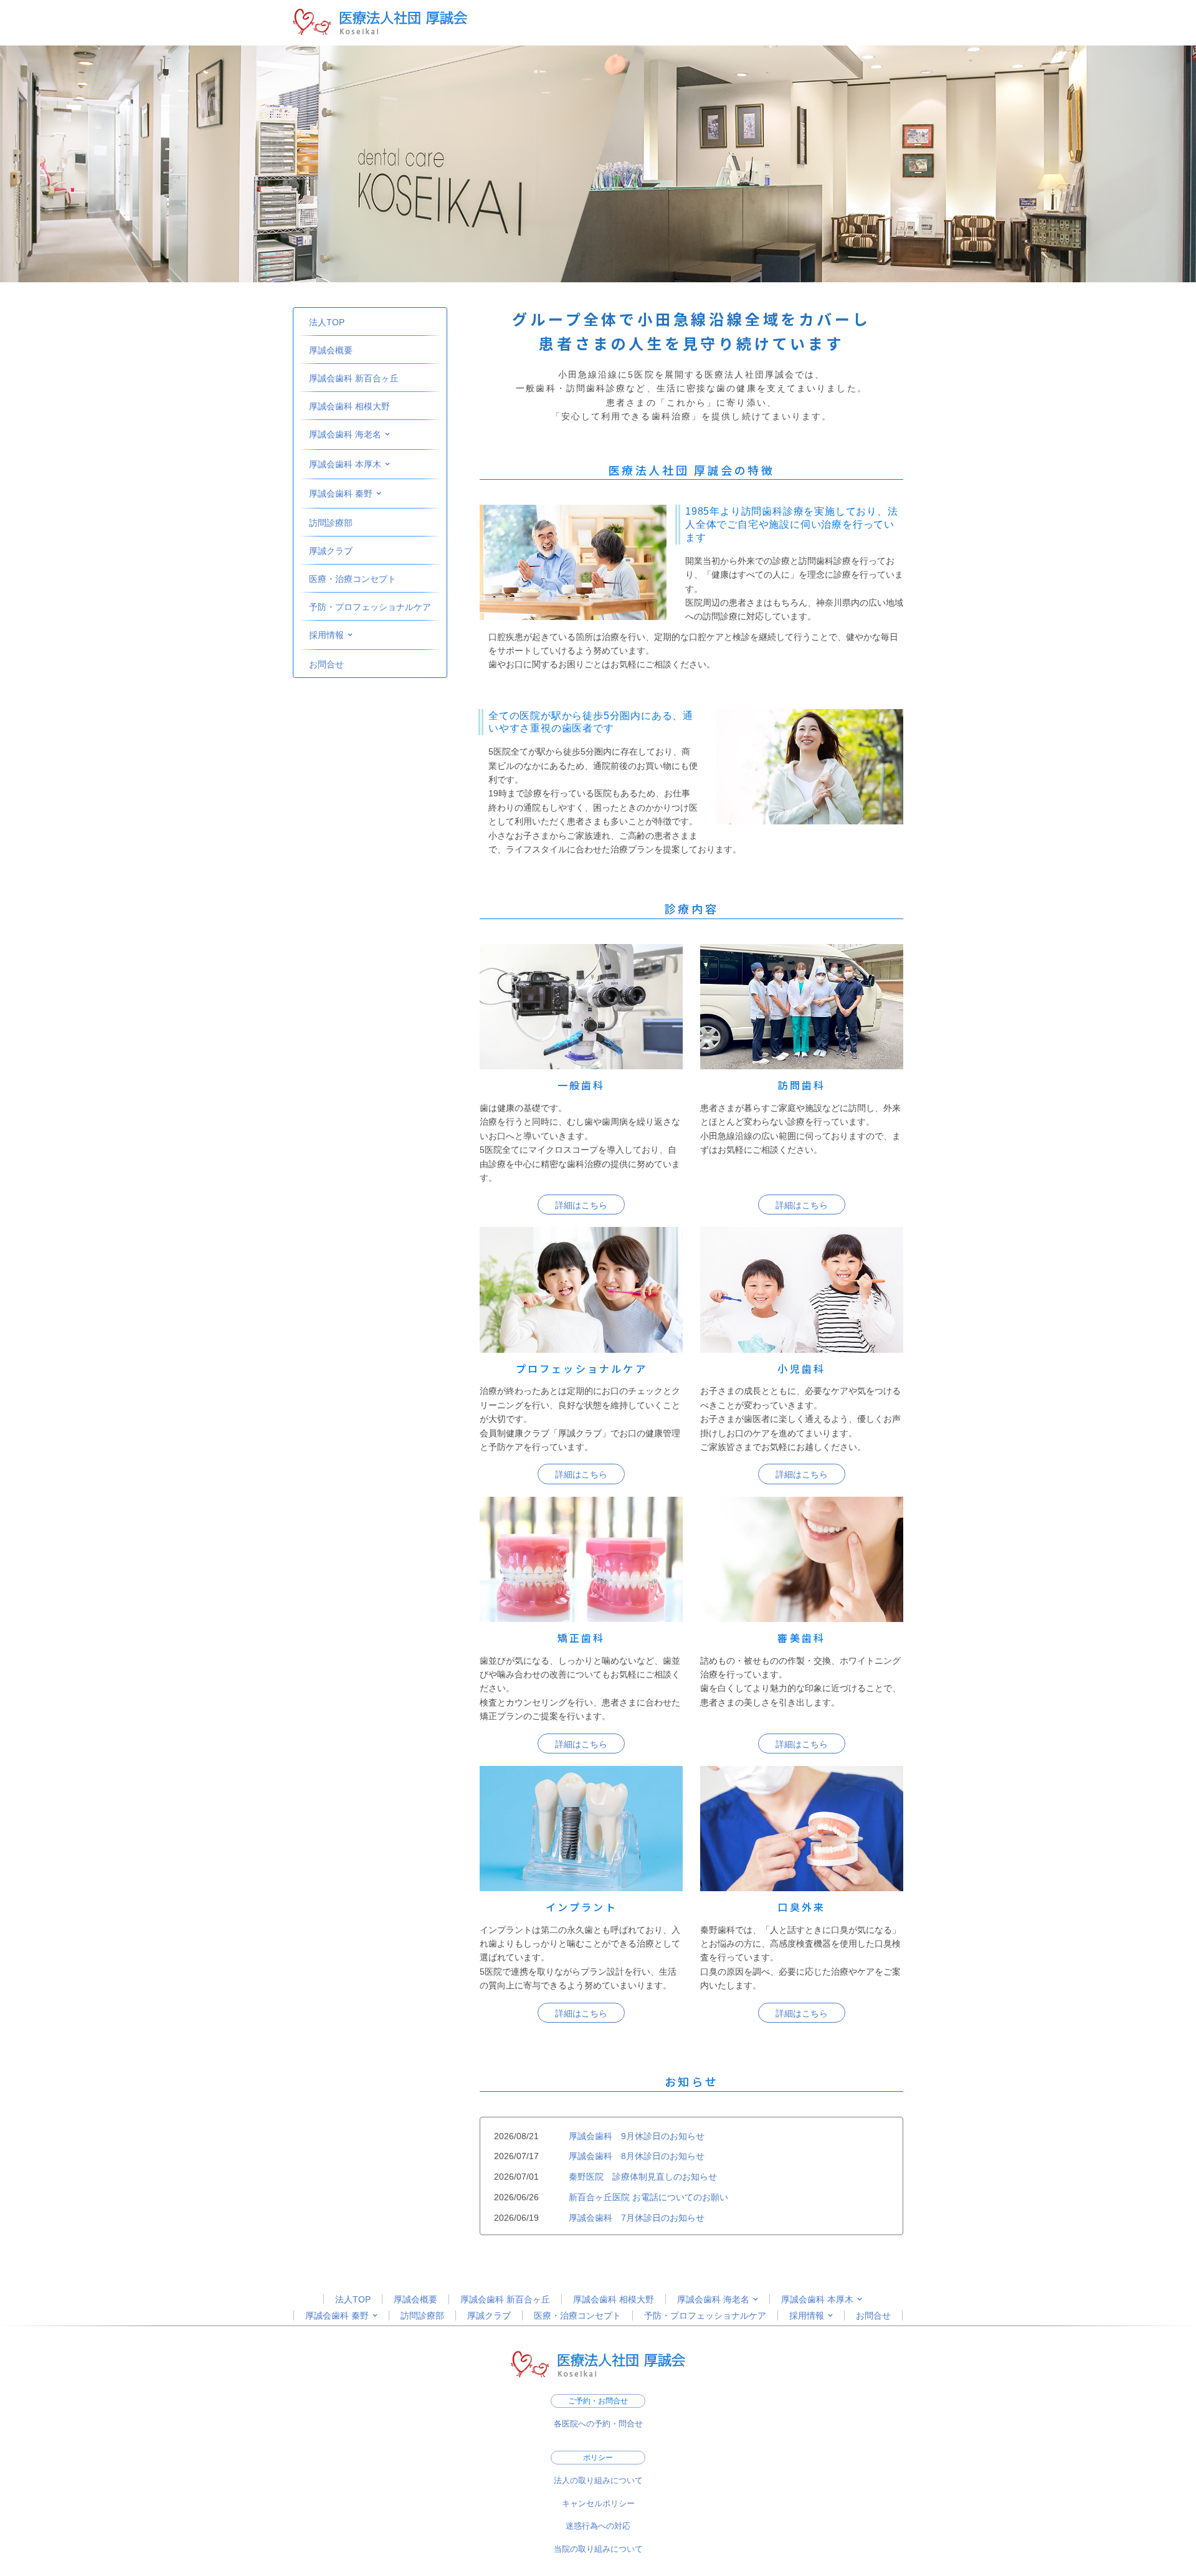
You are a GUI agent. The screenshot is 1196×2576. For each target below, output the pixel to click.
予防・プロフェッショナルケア (370, 607)
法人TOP (327, 322)
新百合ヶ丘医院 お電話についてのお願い (648, 2197)
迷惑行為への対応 (598, 2526)
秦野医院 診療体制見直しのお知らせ (643, 2177)
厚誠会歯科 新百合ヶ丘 (354, 378)
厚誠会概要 (331, 350)
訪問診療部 (331, 523)
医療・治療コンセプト (353, 579)
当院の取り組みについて (598, 2549)
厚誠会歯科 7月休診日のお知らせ (637, 2218)
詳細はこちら (581, 1205)
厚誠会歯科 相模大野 (349, 406)
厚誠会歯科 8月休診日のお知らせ (637, 2156)
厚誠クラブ (331, 551)
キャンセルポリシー (598, 2503)
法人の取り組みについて (598, 2480)
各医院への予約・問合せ (598, 2424)
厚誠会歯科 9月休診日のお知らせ (637, 2136)
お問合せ (326, 664)
